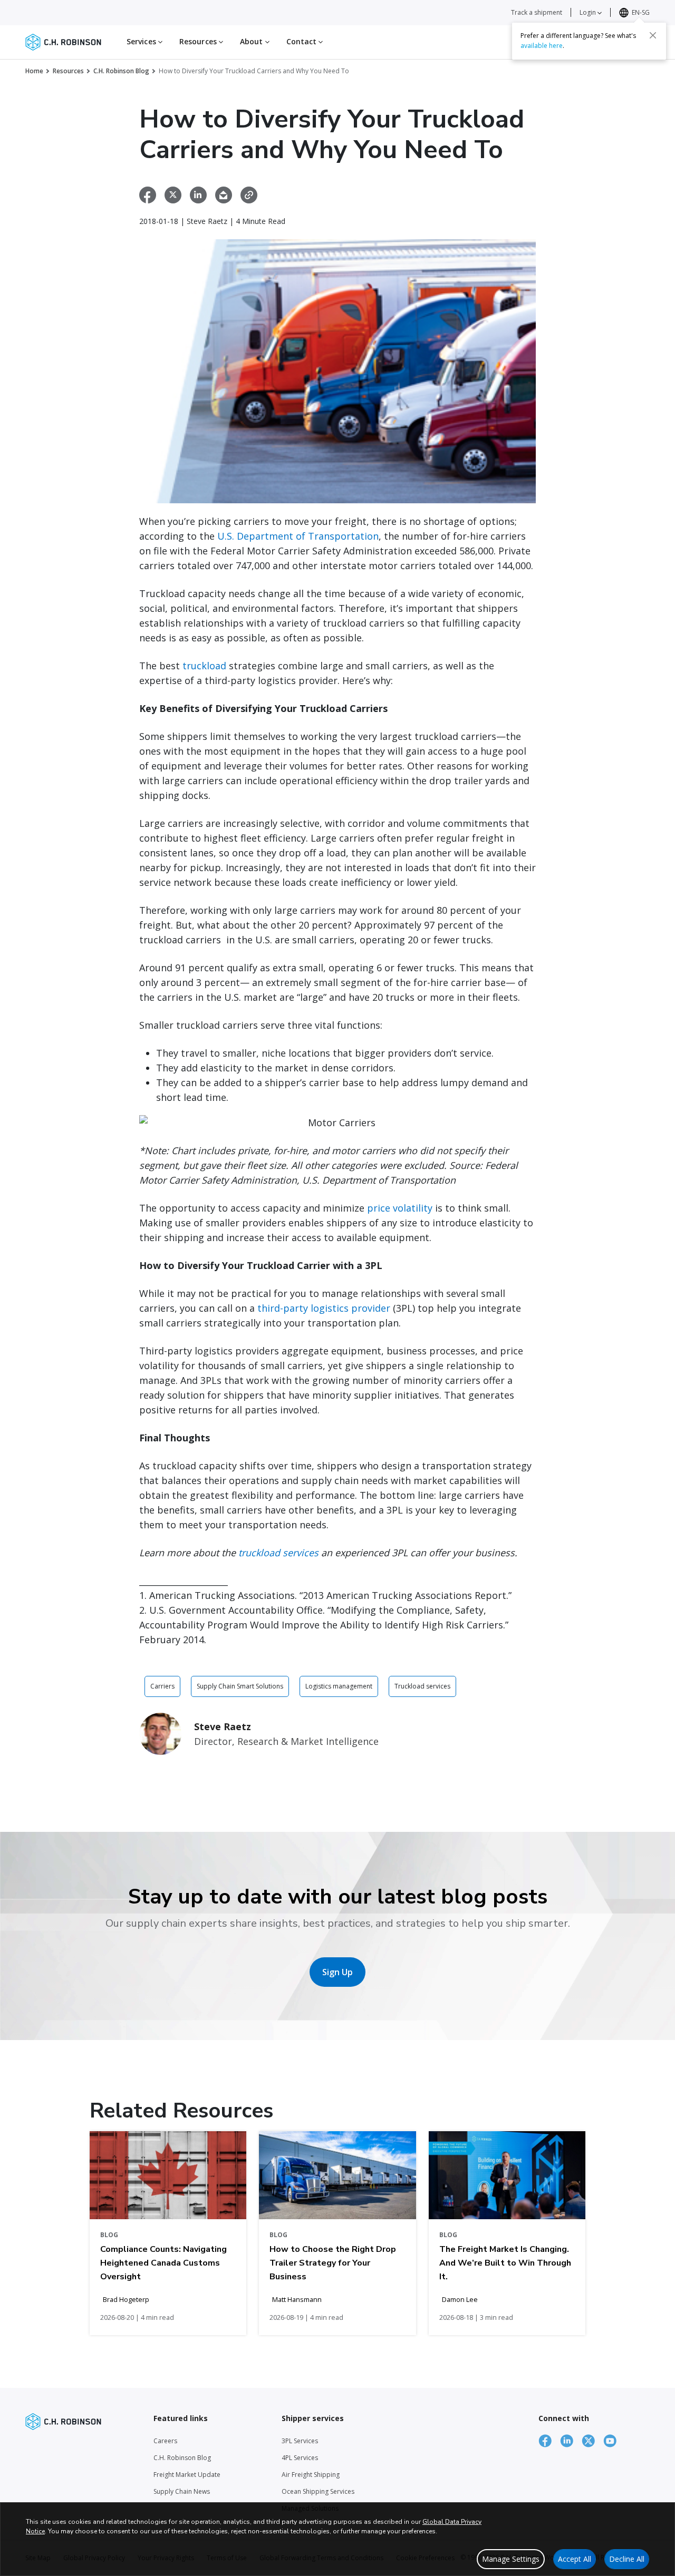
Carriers (162, 1686)
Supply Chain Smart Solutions (240, 1686)
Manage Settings (511, 2559)
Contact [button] (303, 41)
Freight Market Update (187, 2475)
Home (34, 71)
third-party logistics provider (324, 1308)
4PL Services (300, 2458)
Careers (165, 2441)
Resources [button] (199, 41)
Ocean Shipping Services (318, 2491)
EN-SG (641, 12)
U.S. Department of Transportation (298, 536)
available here (542, 46)
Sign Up (337, 1972)
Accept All (575, 2559)
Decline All (627, 2559)
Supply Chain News (182, 2491)
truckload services (278, 1553)
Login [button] (589, 12)
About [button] (253, 41)
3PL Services (300, 2441)
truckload (204, 666)
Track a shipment (537, 12)
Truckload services (422, 1686)
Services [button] (142, 41)
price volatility (400, 1208)
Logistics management (339, 1686)
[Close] (653, 35)
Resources (68, 71)
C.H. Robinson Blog (121, 71)
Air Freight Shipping (311, 2475)
